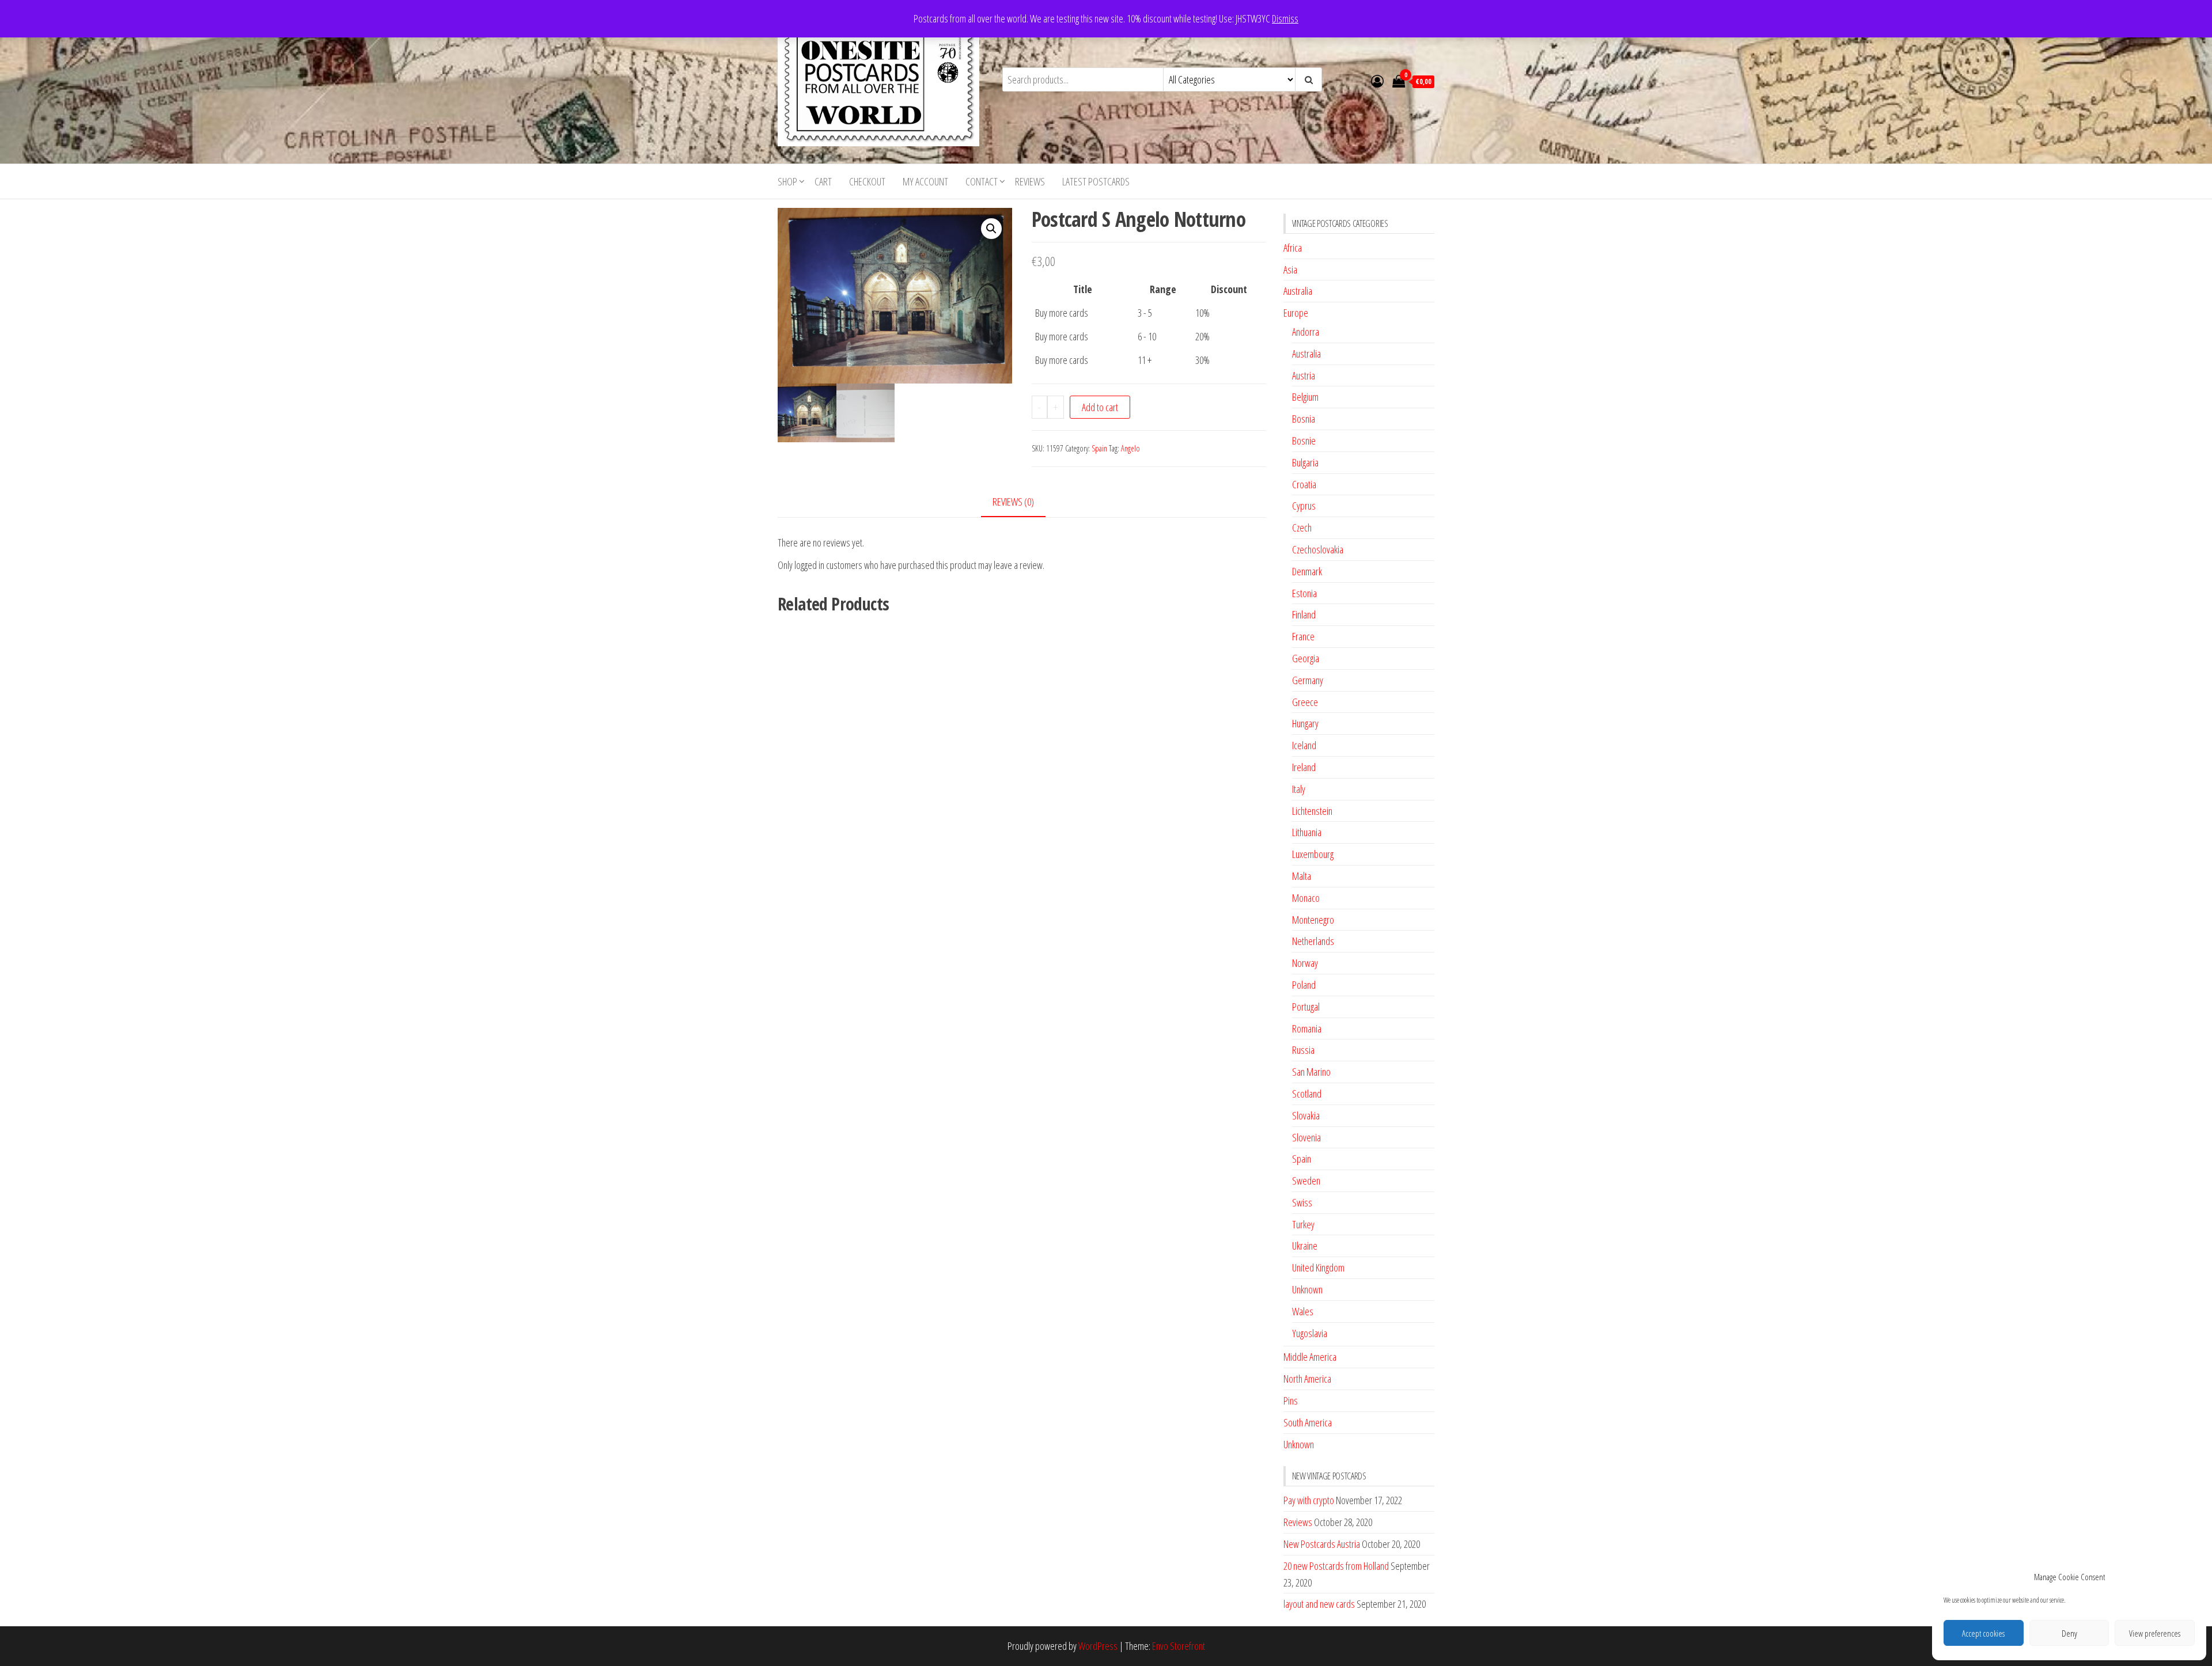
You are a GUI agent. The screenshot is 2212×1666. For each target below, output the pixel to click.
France (1303, 636)
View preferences (2155, 1633)
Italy (1299, 789)
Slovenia (1306, 1137)
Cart (823, 181)
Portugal (1306, 1007)
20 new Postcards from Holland (1336, 1566)
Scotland (1307, 1094)
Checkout (867, 181)
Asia (1290, 270)
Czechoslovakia (1318, 549)
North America (1307, 1379)
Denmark (1307, 571)
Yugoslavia (1310, 1333)
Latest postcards (1096, 181)
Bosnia (1304, 419)
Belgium (1305, 397)
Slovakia (1306, 1115)
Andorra (1306, 332)
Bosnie (1304, 441)
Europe (1296, 313)
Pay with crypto (1309, 1500)
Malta (1302, 876)
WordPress (1098, 1646)
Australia (1298, 291)
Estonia (1304, 593)
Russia (1303, 1050)
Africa (1293, 248)
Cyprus (1304, 506)
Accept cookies (1983, 1633)
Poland (1304, 985)
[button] (991, 229)
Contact (982, 181)
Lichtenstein (1312, 811)
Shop (787, 181)
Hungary (1305, 723)
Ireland (1304, 767)
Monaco (1306, 898)
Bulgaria (1305, 462)
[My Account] (1377, 81)
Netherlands (1313, 941)
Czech (1302, 527)
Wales (1303, 1311)
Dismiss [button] (1285, 18)
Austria (1304, 375)
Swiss (1302, 1202)
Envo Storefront (1179, 1646)
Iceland (1304, 745)
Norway (1305, 963)
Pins (1291, 1401)
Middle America (1310, 1357)
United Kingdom (1318, 1267)
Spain (1099, 448)
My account (925, 181)
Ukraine (1305, 1246)
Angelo (1130, 448)
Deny (2069, 1633)
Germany (1308, 680)
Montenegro (1313, 920)
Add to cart (1100, 407)
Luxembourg (1313, 854)
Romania (1307, 1029)
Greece (1305, 702)
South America (1308, 1422)
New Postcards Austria (1322, 1544)
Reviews (1030, 181)
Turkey (1303, 1224)
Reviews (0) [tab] (1013, 502)
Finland (1304, 614)
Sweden (1306, 1181)
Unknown (1307, 1289)
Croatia (1304, 484)
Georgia (1306, 658)
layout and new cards (1319, 1604)
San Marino (1311, 1072)
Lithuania (1307, 832)
